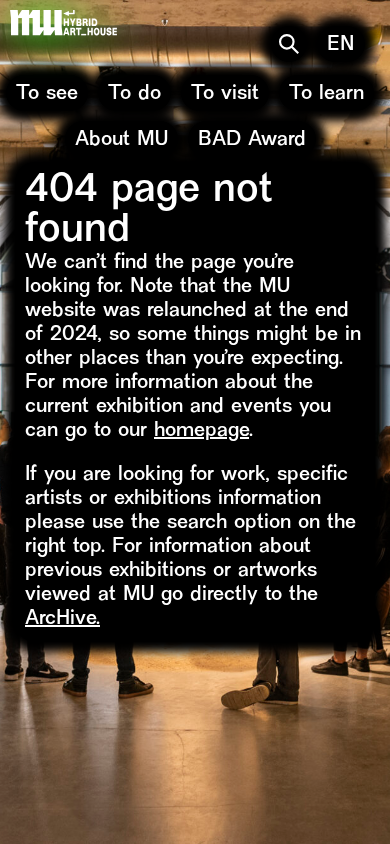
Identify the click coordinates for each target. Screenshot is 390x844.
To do (134, 94)
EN (341, 45)
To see (47, 94)
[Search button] (289, 44)
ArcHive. (62, 619)
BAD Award (252, 140)
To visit (225, 94)
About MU (121, 140)
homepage (201, 431)
